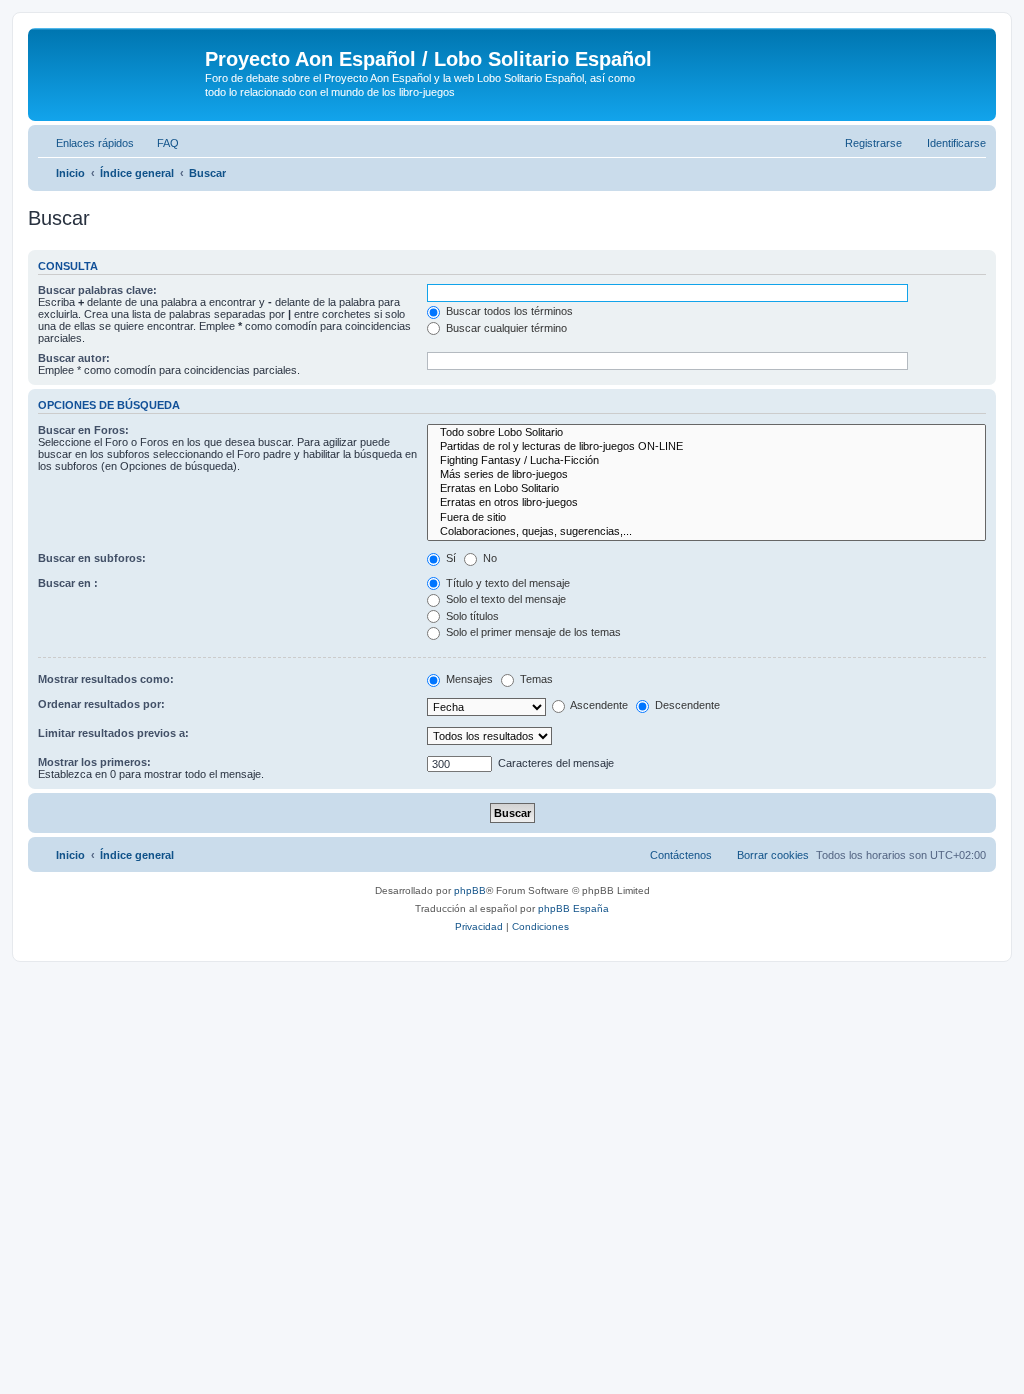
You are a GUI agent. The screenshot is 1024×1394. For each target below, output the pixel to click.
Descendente (686, 705)
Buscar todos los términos (508, 311)
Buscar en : (68, 583)
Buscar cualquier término (505, 328)
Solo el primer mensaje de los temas (532, 632)
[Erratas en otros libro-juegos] (706, 503)
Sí (449, 558)
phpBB (470, 890)
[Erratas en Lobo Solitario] (706, 489)
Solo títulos (471, 616)
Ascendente (598, 705)
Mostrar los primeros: (94, 762)
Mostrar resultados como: (106, 679)
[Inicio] (119, 65)
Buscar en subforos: (92, 558)
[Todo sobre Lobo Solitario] (706, 433)
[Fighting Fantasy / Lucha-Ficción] (706, 461)
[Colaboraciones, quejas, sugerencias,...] (706, 532)
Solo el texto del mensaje (504, 599)
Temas (535, 679)
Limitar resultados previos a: (113, 733)
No (488, 558)
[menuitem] (159, 143)
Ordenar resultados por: (101, 704)
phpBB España (573, 908)
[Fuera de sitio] (706, 518)
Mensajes (468, 679)
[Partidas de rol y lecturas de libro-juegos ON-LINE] (706, 447)
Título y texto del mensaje (506, 583)
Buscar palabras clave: (97, 290)
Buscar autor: (74, 358)
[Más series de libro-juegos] (706, 475)
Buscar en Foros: (83, 430)
